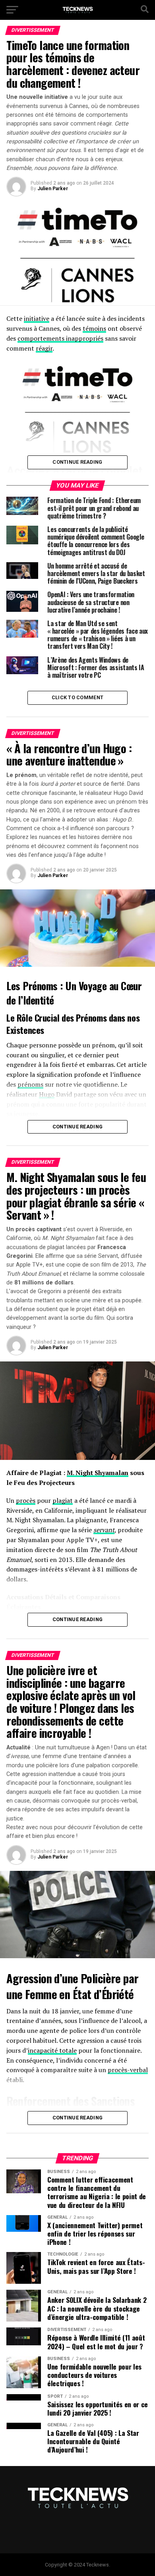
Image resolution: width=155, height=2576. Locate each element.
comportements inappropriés (60, 338)
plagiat (63, 1500)
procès (26, 1500)
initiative (37, 318)
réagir (44, 348)
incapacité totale (52, 2050)
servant (104, 1530)
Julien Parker (53, 189)
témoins (94, 328)
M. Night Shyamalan (98, 1473)
